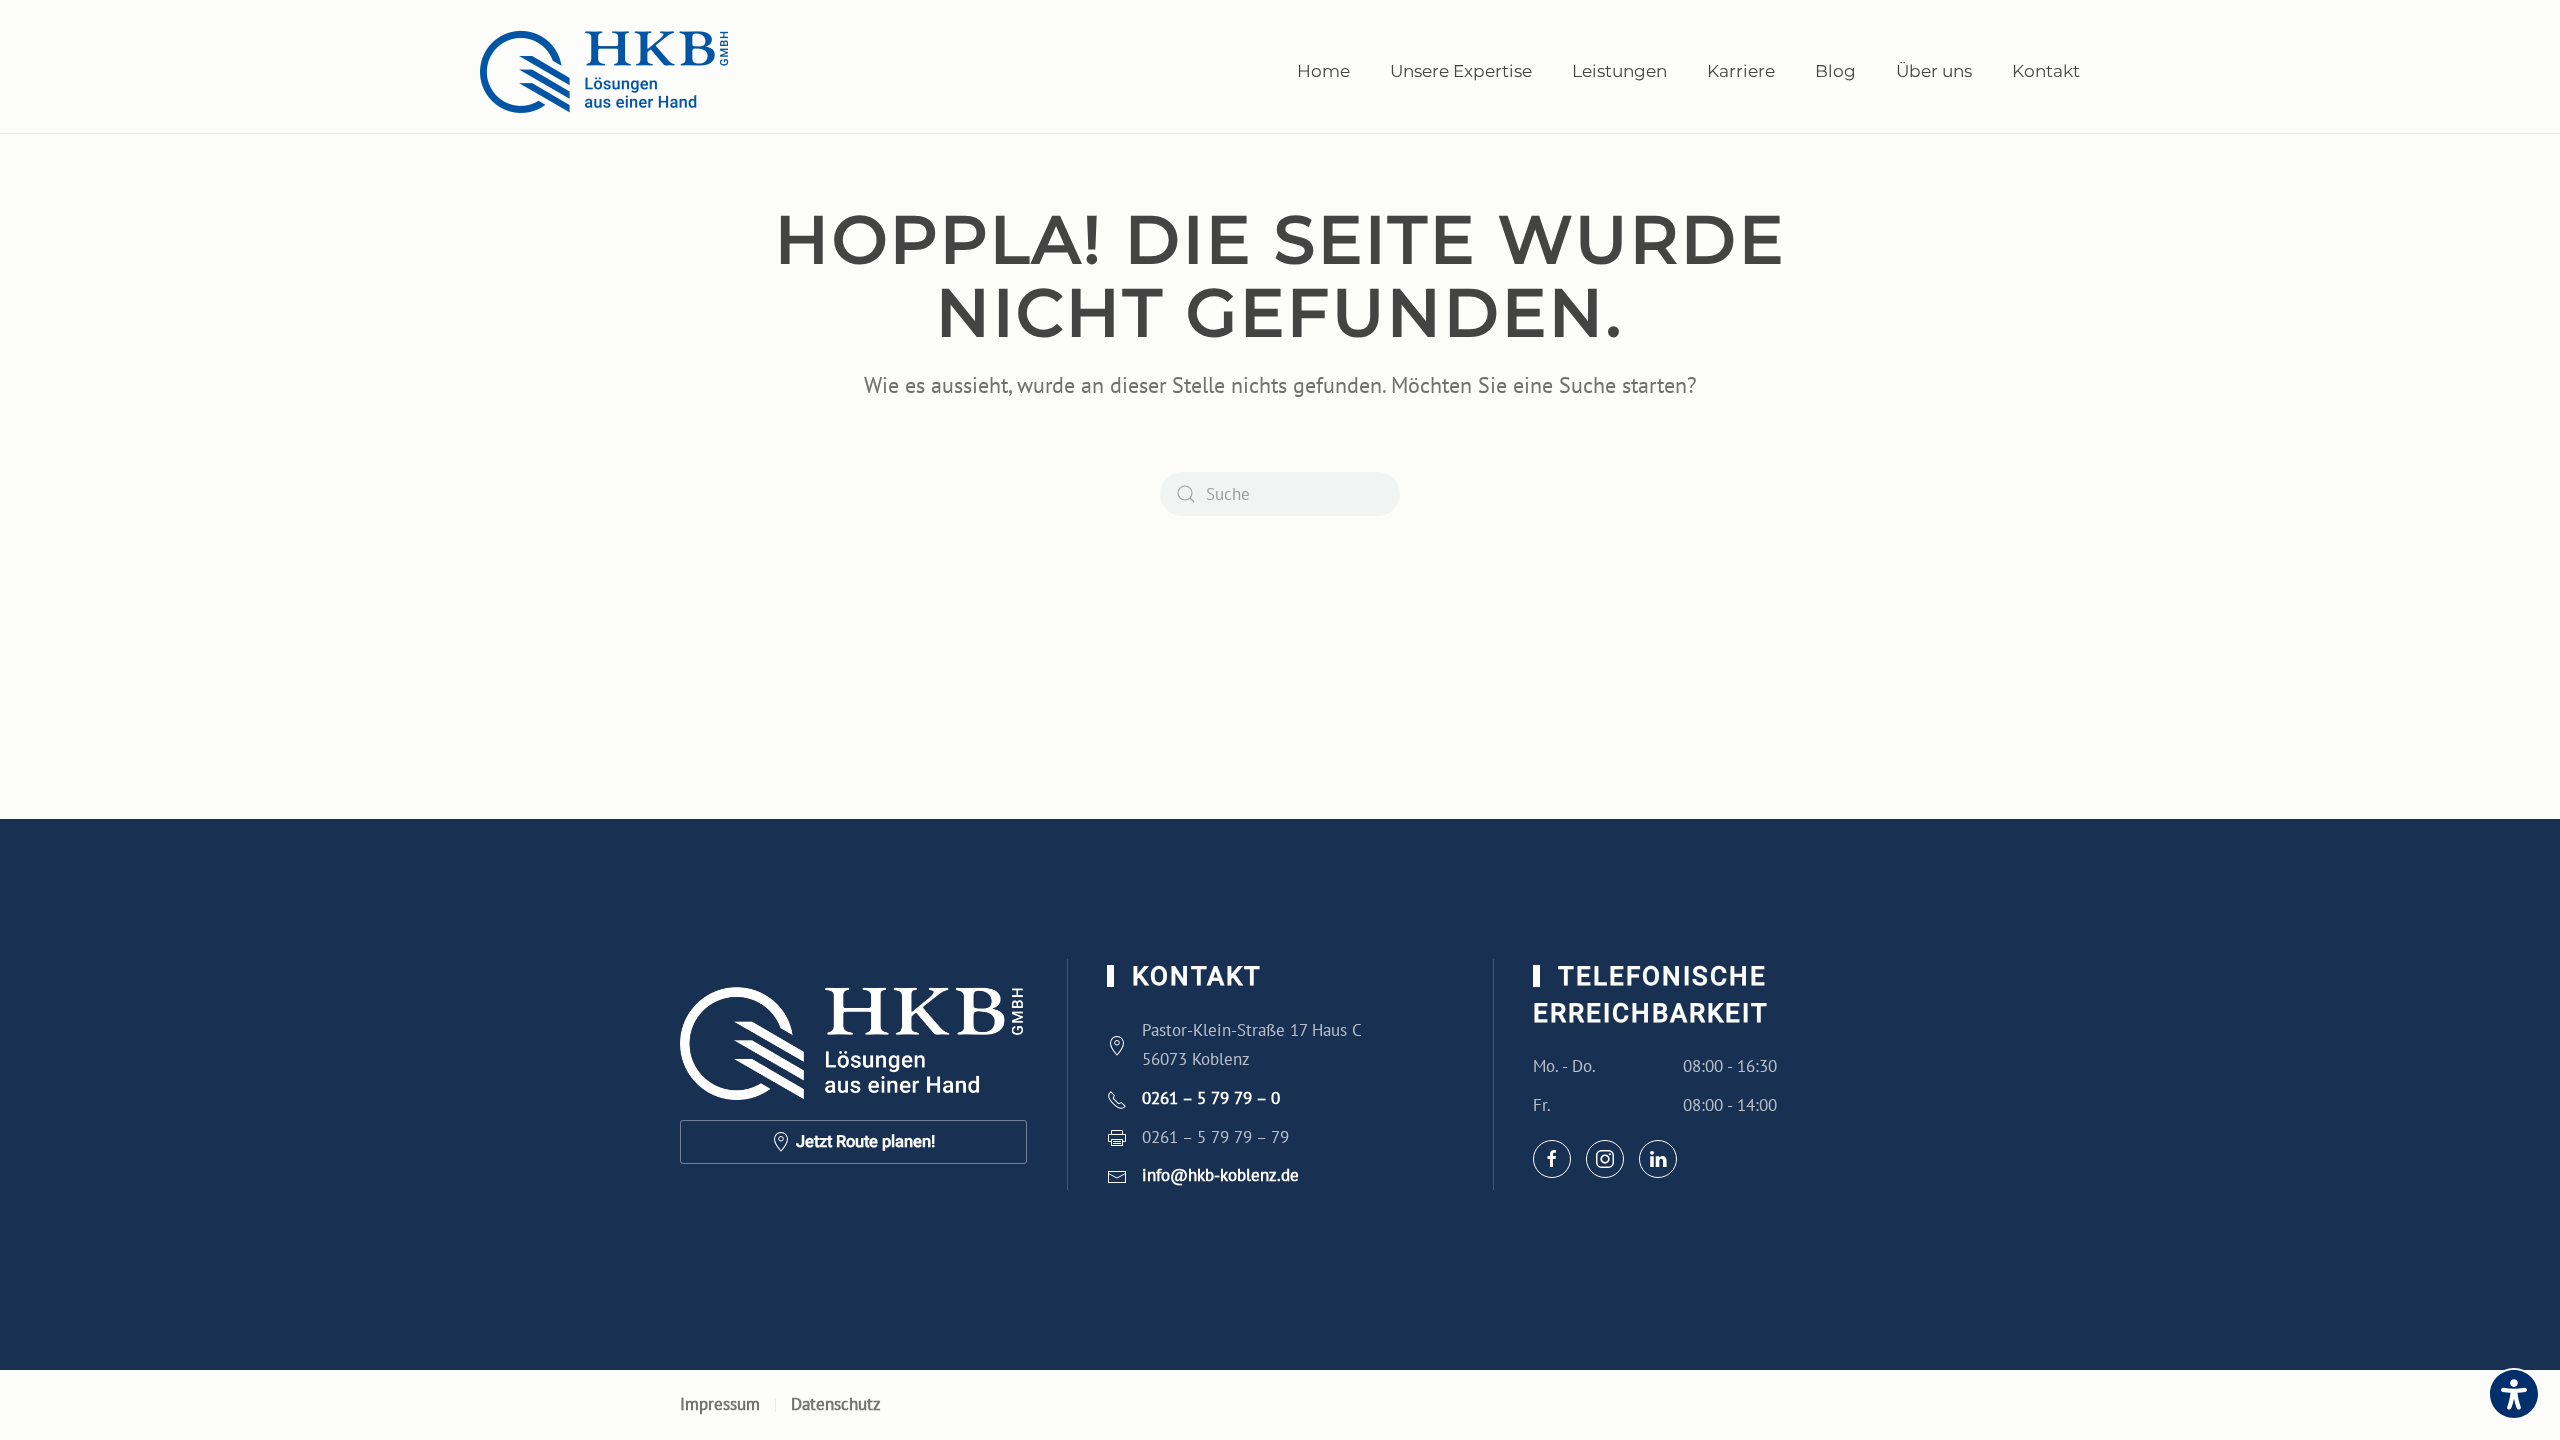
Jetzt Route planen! (865, 1142)
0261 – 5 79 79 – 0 (1211, 1098)
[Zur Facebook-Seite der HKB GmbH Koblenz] (1552, 1159)
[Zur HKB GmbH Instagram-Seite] (1605, 1159)
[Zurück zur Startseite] (605, 71)
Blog (1835, 71)
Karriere (1741, 71)
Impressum (720, 1404)
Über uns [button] (1934, 71)
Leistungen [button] (1619, 71)
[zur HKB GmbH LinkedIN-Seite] (1658, 1159)
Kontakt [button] (2046, 71)
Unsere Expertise (1461, 71)
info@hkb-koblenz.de (1220, 1175)
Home (1323, 71)
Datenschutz (836, 1404)
